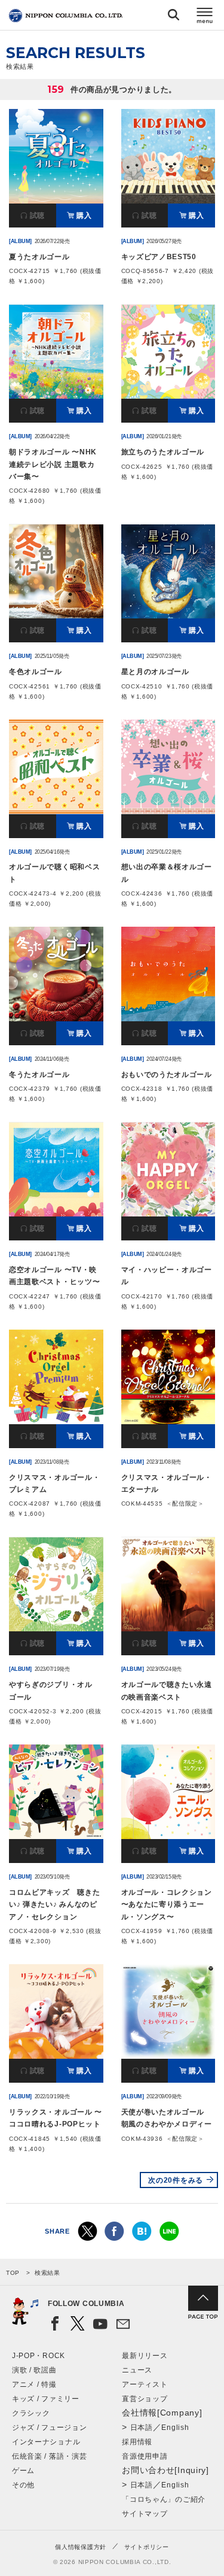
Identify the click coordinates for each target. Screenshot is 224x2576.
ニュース (137, 2370)
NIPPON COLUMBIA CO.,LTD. (66, 16)
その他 (23, 2485)
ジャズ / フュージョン (49, 2428)
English (175, 2428)
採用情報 (137, 2442)
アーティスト (145, 2384)
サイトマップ (145, 2514)
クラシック (31, 2413)
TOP (13, 2273)
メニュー (205, 17)
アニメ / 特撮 (34, 2384)
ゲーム (23, 2471)
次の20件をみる (176, 2180)
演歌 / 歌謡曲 (34, 2370)
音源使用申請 (145, 2456)
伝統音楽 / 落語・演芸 (49, 2456)
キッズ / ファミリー (46, 2399)
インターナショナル (46, 2442)
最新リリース (145, 2356)
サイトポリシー (147, 2547)
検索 (174, 17)
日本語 (142, 2428)
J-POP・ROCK (39, 2356)
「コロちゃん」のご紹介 (164, 2499)
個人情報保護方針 (81, 2547)
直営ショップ (145, 2399)
